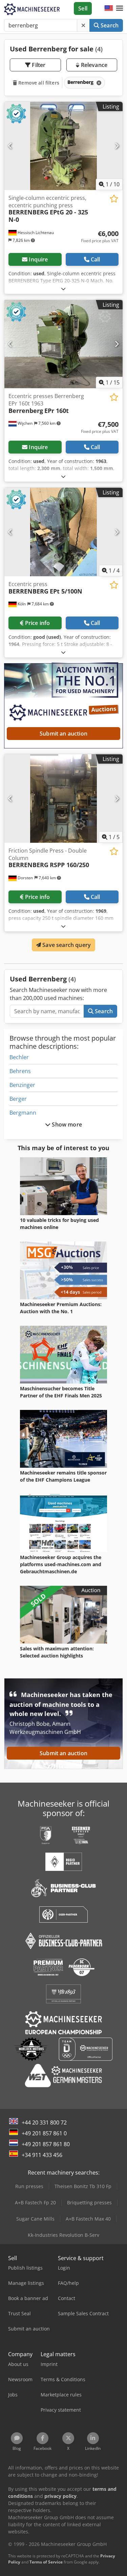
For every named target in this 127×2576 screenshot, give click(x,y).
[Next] (117, 146)
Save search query (66, 945)
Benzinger (22, 1085)
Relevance (93, 65)
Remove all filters (38, 83)
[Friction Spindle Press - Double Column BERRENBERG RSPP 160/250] (63, 798)
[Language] (109, 8)
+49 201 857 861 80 (46, 2144)
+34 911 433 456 (42, 2155)
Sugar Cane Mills (35, 2219)
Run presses (29, 2186)
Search (109, 25)
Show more (66, 1124)
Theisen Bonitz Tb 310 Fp (83, 2186)
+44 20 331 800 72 (44, 2122)
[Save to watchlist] (114, 199)
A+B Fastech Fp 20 (35, 2202)
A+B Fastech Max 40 (88, 2219)
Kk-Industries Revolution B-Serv (63, 2235)
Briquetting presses (89, 2202)
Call (96, 259)
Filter (38, 65)
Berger (18, 1099)
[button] (120, 8)
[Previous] (10, 146)
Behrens (20, 1071)
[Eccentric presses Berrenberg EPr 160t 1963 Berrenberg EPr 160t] (63, 344)
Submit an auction (63, 734)
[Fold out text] (63, 289)
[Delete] (83, 25)
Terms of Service (46, 2562)
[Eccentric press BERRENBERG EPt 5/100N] (63, 532)
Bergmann (23, 1113)
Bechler (19, 1057)
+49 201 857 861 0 (44, 2133)
